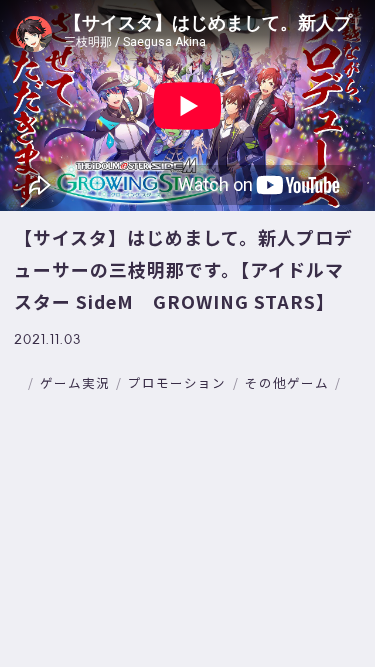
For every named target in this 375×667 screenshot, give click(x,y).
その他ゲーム (287, 382)
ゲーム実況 (75, 382)
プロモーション (177, 382)
